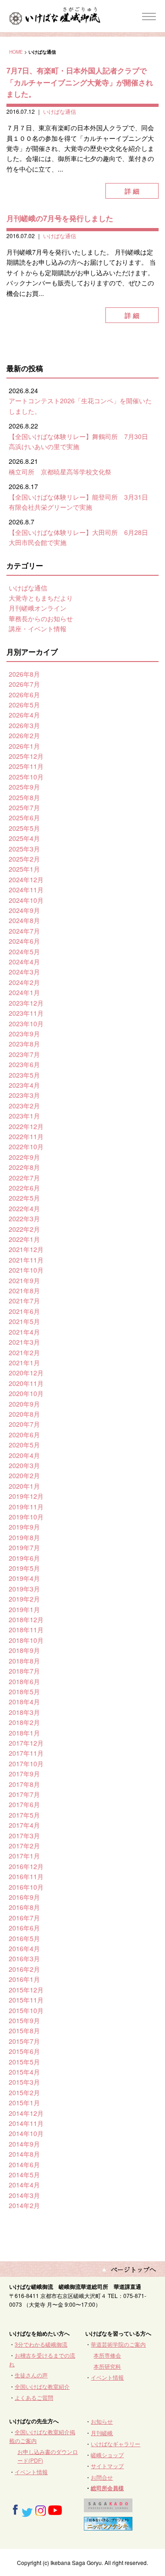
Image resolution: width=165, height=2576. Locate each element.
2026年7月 (24, 684)
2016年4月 (24, 1948)
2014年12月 (26, 2113)
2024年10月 (26, 900)
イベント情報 (107, 2377)
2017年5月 (24, 1815)
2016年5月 (24, 1938)
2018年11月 (26, 1630)
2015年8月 (24, 2031)
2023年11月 (26, 1013)
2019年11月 (26, 1507)
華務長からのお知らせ (41, 618)
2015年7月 (24, 2041)
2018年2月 (24, 1722)
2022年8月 (24, 1167)
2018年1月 (24, 1733)
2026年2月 (24, 735)
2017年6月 (24, 1804)
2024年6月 (24, 941)
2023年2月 (24, 1106)
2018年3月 (24, 1712)
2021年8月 (24, 1291)
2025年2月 (24, 859)
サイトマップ (107, 2466)
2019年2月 (24, 1599)
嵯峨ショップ (107, 2455)
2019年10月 (26, 1517)
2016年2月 (24, 1969)
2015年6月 (24, 2051)
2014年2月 (24, 2205)
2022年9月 (24, 1157)
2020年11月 (26, 1383)
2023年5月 (24, 1075)
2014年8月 (24, 2154)
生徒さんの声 (31, 2375)
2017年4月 (24, 1825)
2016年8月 (24, 1907)
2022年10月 (26, 1146)
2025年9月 (24, 787)
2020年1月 (24, 1486)
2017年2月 (24, 1846)
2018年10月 (26, 1640)
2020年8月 (24, 1414)
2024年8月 (24, 920)
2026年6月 (24, 695)
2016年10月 (26, 1887)
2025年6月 (24, 818)
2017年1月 (24, 1856)
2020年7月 (24, 1424)
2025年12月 (26, 756)
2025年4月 (24, 838)
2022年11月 (26, 1136)
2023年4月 (24, 1085)
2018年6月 (24, 1681)
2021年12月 (26, 1249)
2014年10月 (26, 2133)
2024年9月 (24, 910)
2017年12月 (26, 1743)
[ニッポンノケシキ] (108, 2526)
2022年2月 (24, 1229)
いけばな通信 (60, 111)
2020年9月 (24, 1404)
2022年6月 (24, 1188)
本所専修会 (107, 2355)
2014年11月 (26, 2123)
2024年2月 (24, 982)
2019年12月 (26, 1496)
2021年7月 (24, 1301)
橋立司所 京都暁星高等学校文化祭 (60, 472)
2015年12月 (26, 1990)
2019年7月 (24, 1547)
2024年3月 (24, 972)
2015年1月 (24, 2103)
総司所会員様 (107, 2488)
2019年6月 (24, 1558)
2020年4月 (24, 1455)
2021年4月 (24, 1332)
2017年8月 (24, 1784)
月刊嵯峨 (102, 2433)
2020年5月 (24, 1445)
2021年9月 (24, 1280)
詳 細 (132, 191)
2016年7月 (24, 1918)
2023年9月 (24, 1034)
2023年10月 (26, 1024)
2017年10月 (26, 1764)
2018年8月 (24, 1661)
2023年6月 (24, 1064)
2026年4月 (24, 715)
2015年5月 (24, 2062)
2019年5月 (24, 1568)
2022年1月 (24, 1239)
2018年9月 (24, 1650)
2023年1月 (24, 1116)
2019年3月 (24, 1589)
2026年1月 (24, 746)
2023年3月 (24, 1095)
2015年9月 (24, 2020)
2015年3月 (24, 2082)
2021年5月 (24, 1321)
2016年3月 (24, 1958)
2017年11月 (26, 1753)
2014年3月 (24, 2195)
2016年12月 (26, 1866)
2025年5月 (24, 828)
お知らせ (102, 2421)
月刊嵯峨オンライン (38, 608)
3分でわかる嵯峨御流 (41, 2344)
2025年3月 (24, 849)
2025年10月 (26, 777)
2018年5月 (24, 1691)
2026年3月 (24, 725)
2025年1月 (24, 869)
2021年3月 (24, 1342)
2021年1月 (24, 1363)
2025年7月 (24, 807)
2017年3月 (24, 1836)
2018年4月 (24, 1702)
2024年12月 (26, 879)
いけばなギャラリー (115, 2444)
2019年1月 (24, 1609)
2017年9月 (24, 1774)
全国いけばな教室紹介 (42, 2386)
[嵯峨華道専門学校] (108, 2508)
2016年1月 (24, 1979)
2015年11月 (26, 2000)
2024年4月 (24, 962)
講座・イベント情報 (38, 629)
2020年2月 (24, 1475)
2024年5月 (24, 951)
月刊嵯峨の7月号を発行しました (60, 218)
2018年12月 (26, 1619)
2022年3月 (24, 1218)
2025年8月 (24, 797)
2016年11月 (26, 1876)
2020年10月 (26, 1393)
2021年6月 (24, 1311)
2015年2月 (24, 2092)
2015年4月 (24, 2072)
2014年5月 (24, 2175)
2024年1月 (24, 992)
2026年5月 (24, 705)
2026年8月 (24, 674)
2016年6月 (24, 1928)
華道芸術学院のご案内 (118, 2344)
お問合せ (102, 2477)
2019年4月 (24, 1578)
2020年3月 (24, 1465)
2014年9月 (24, 2144)
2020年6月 (24, 1435)
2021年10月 (26, 1270)
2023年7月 (24, 1054)
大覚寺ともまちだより (41, 598)
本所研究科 (107, 2366)
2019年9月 (24, 1527)
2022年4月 (24, 1208)
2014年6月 (24, 2164)
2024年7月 (24, 931)
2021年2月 (24, 1352)
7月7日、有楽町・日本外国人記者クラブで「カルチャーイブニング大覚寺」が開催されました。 (80, 82)
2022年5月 (24, 1198)
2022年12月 (26, 1126)
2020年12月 (26, 1373)
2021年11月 (26, 1260)
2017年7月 (24, 1794)
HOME (16, 52)
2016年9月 (24, 1897)
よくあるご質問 (34, 2397)
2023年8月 (24, 1044)
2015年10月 (26, 2010)
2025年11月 (26, 766)
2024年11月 (26, 890)
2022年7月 (24, 1178)
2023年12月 (26, 1003)
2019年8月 (24, 1537)
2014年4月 (24, 2185)
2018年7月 (24, 1671)
